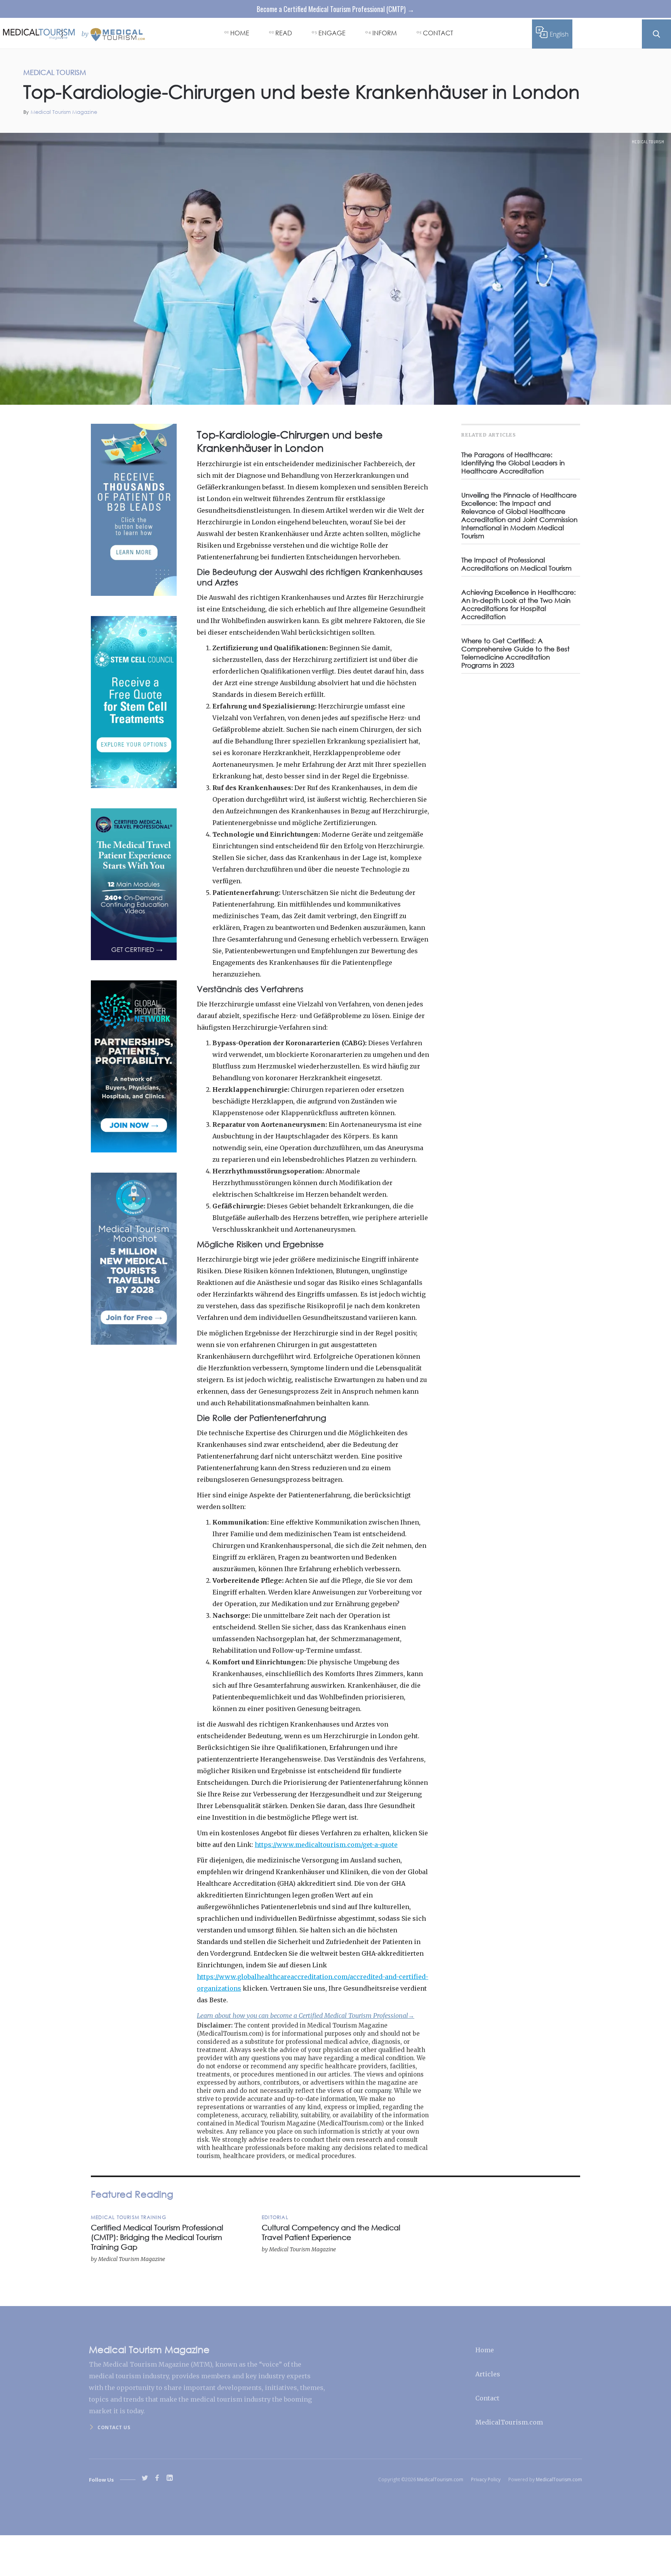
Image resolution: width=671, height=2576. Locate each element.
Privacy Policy (486, 2479)
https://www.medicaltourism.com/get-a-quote (326, 1845)
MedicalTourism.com (509, 2422)
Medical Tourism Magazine (64, 112)
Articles (488, 2374)
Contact (487, 2398)
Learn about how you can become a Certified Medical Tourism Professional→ (306, 2016)
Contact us (114, 2427)
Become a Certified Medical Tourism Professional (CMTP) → (335, 9)
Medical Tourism (648, 142)
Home (485, 2350)
